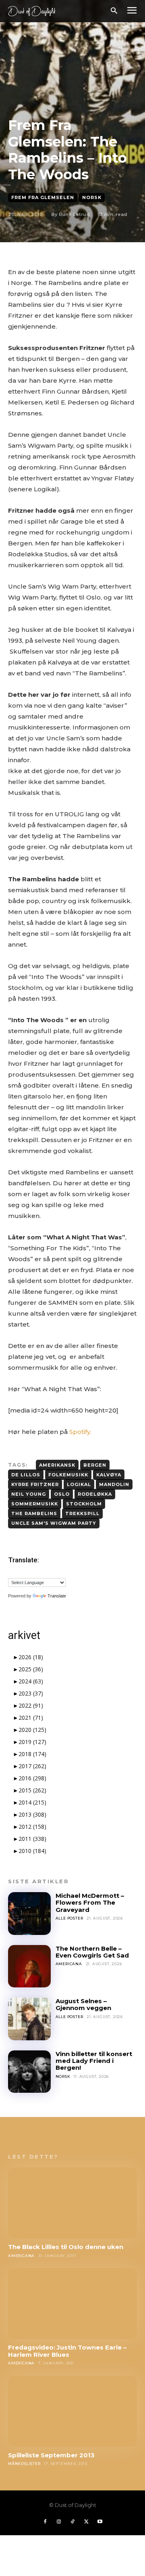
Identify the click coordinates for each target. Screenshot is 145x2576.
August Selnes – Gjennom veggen (83, 2004)
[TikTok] (72, 2522)
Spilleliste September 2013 (51, 2455)
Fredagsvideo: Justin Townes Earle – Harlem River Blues (67, 2351)
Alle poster (69, 1918)
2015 (32, 1790)
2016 (32, 1778)
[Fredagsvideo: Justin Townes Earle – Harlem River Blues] (72, 2304)
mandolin (114, 1484)
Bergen (95, 1465)
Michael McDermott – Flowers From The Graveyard (90, 1903)
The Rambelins (34, 1513)
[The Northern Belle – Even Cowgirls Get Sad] (29, 1966)
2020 (32, 1730)
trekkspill (82, 1513)
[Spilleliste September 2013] (72, 2411)
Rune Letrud (74, 214)
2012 (32, 1827)
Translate (57, 1596)
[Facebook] (45, 2522)
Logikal (79, 1484)
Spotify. (80, 1432)
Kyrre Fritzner (35, 1484)
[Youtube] (100, 2522)
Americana (69, 1964)
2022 (31, 1705)
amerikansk (57, 1465)
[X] (86, 2522)
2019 (32, 1742)
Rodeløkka (95, 1494)
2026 (31, 1657)
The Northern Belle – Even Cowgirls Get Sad (92, 1952)
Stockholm (84, 1504)
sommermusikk (35, 1504)
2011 (32, 1839)
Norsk (92, 197)
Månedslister (24, 2464)
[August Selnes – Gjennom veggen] (29, 2019)
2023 (31, 1693)
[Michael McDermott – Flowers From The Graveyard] (29, 1914)
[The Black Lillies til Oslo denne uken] (72, 2203)
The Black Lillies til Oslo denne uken (66, 2247)
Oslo (62, 1494)
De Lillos (26, 1475)
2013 (32, 1814)
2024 (31, 1681)
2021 (31, 1718)
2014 (32, 1802)
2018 (32, 1754)
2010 (32, 1851)
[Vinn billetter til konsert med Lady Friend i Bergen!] (29, 2072)
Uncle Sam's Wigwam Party (54, 1523)
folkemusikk (68, 1475)
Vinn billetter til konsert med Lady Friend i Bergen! (94, 2061)
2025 (31, 1669)
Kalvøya (109, 1475)
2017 (32, 1766)
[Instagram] (59, 2522)
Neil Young (29, 1494)
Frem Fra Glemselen (43, 197)
